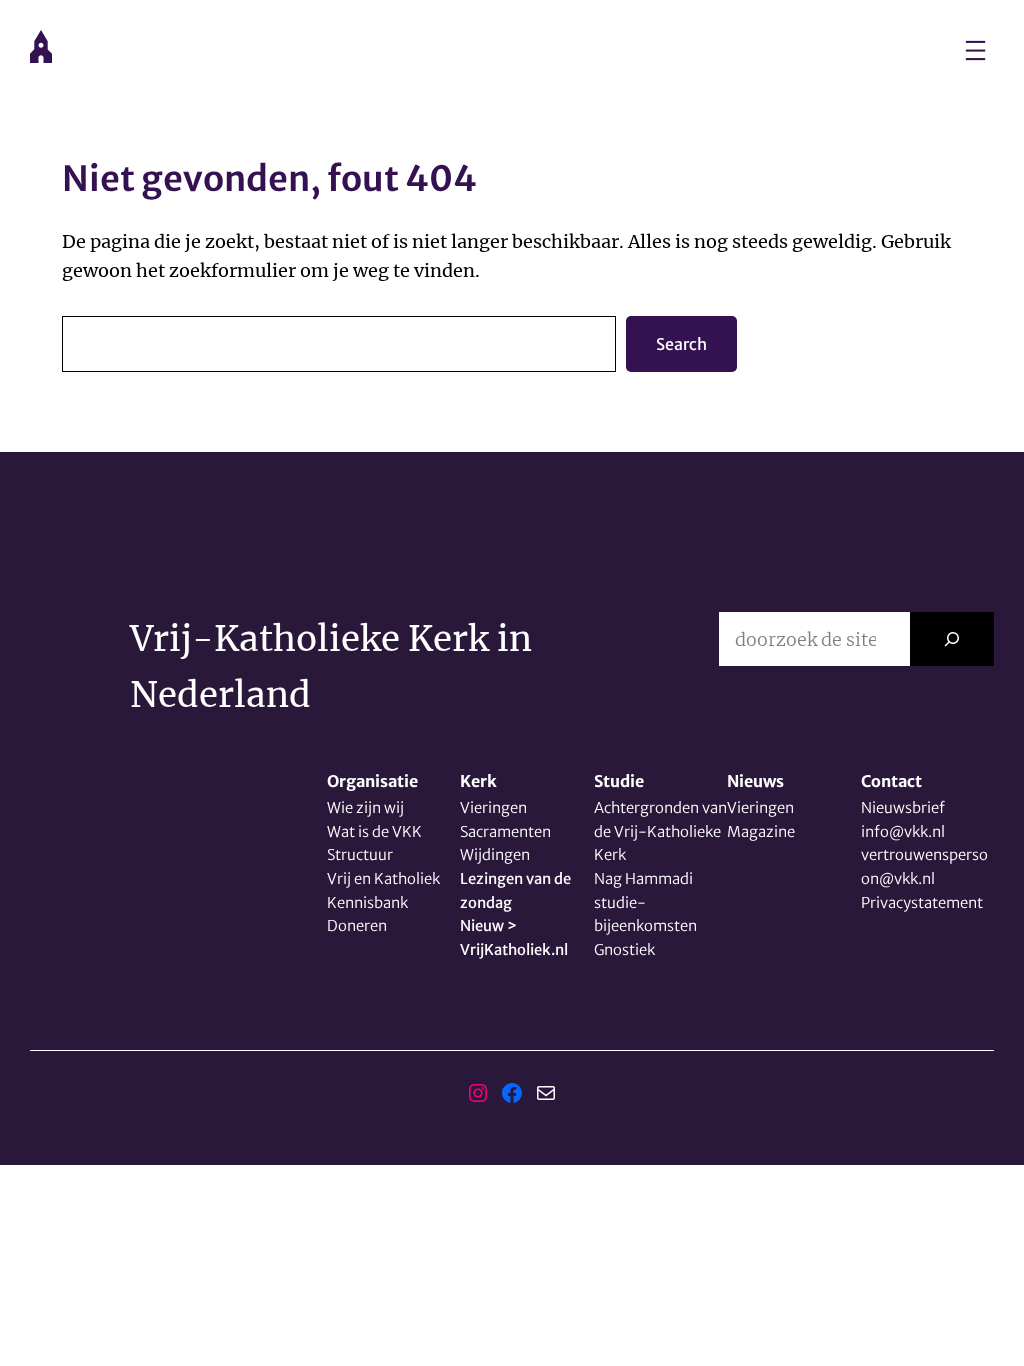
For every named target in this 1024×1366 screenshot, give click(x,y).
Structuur (360, 854)
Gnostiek (624, 949)
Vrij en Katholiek (383, 878)
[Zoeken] (952, 639)
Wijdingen (495, 854)
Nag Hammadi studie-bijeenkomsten (645, 902)
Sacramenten (505, 831)
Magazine (761, 831)
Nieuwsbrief (903, 807)
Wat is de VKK (374, 831)
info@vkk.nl (903, 831)
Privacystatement (922, 902)
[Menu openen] (975, 50)
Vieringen (493, 807)
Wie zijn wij (365, 807)
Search (681, 344)
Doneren (357, 925)
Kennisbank (367, 902)
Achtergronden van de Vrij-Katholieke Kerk (660, 831)
